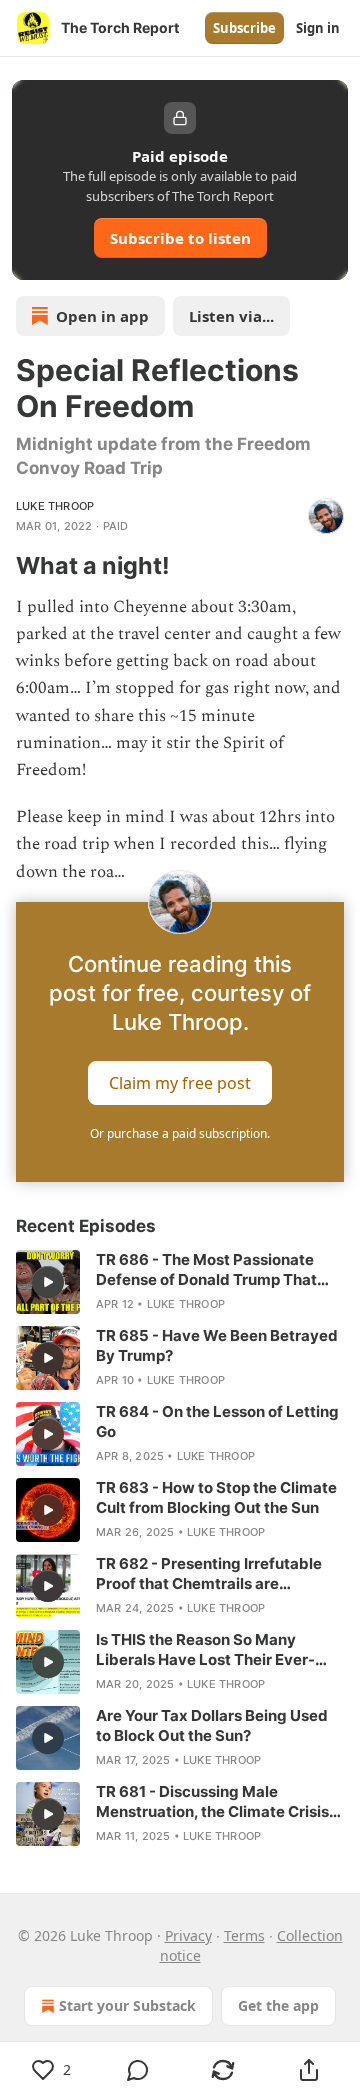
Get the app (278, 2005)
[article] (180, 1282)
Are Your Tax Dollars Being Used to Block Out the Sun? (212, 1725)
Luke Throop (55, 506)
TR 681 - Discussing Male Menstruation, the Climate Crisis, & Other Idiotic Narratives (214, 1802)
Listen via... (231, 316)
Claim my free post (180, 1082)
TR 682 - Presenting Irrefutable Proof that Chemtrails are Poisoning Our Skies (209, 1574)
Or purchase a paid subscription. (180, 1133)
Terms (244, 1935)
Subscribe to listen (180, 238)
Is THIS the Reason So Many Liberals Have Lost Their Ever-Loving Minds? (205, 1650)
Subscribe (244, 28)
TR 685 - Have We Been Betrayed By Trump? (217, 1345)
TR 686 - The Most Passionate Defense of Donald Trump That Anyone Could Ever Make (206, 1270)
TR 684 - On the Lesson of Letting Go (217, 1421)
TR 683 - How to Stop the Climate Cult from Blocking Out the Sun (216, 1497)
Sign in (318, 28)
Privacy (188, 1935)
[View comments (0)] (138, 2070)
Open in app (102, 316)
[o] (48, 1282)
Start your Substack (127, 2005)
